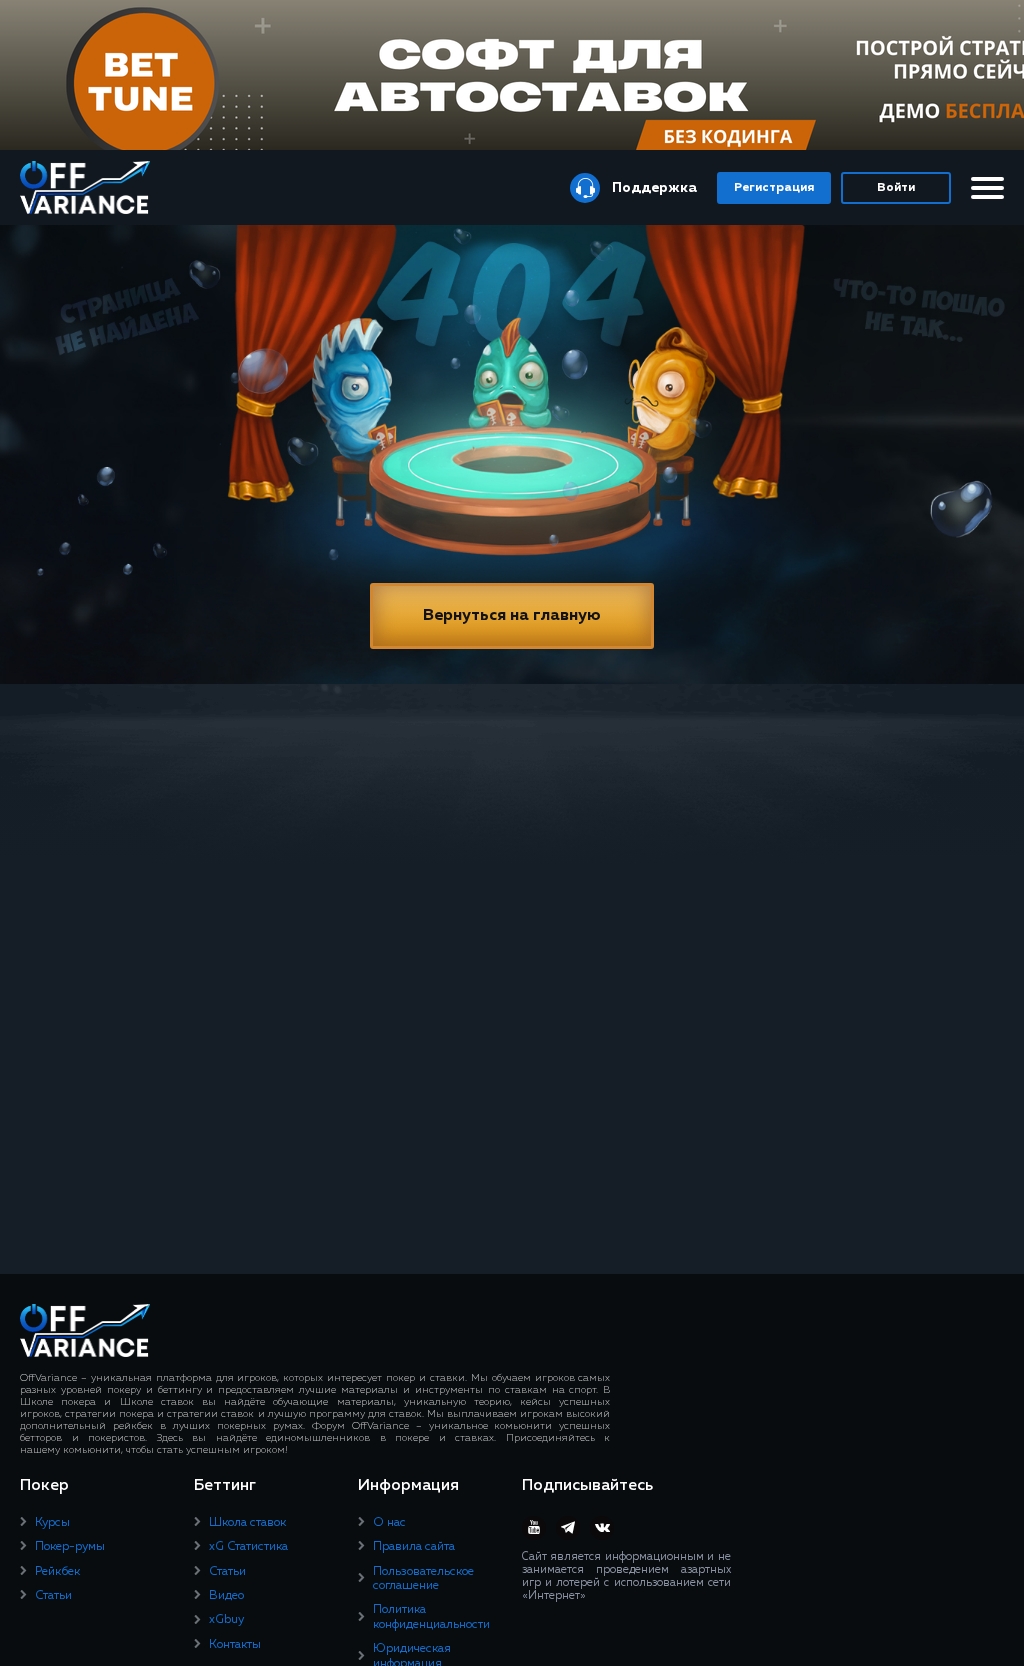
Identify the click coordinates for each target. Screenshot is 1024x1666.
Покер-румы (70, 1547)
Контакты (235, 1645)
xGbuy (226, 1620)
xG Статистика (248, 1547)
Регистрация (774, 188)
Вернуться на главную (512, 616)
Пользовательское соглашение (423, 1579)
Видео (226, 1596)
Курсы (52, 1523)
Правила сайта (414, 1547)
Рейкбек (57, 1572)
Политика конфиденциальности (431, 1617)
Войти (896, 188)
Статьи (53, 1596)
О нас (389, 1523)
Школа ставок (247, 1523)
